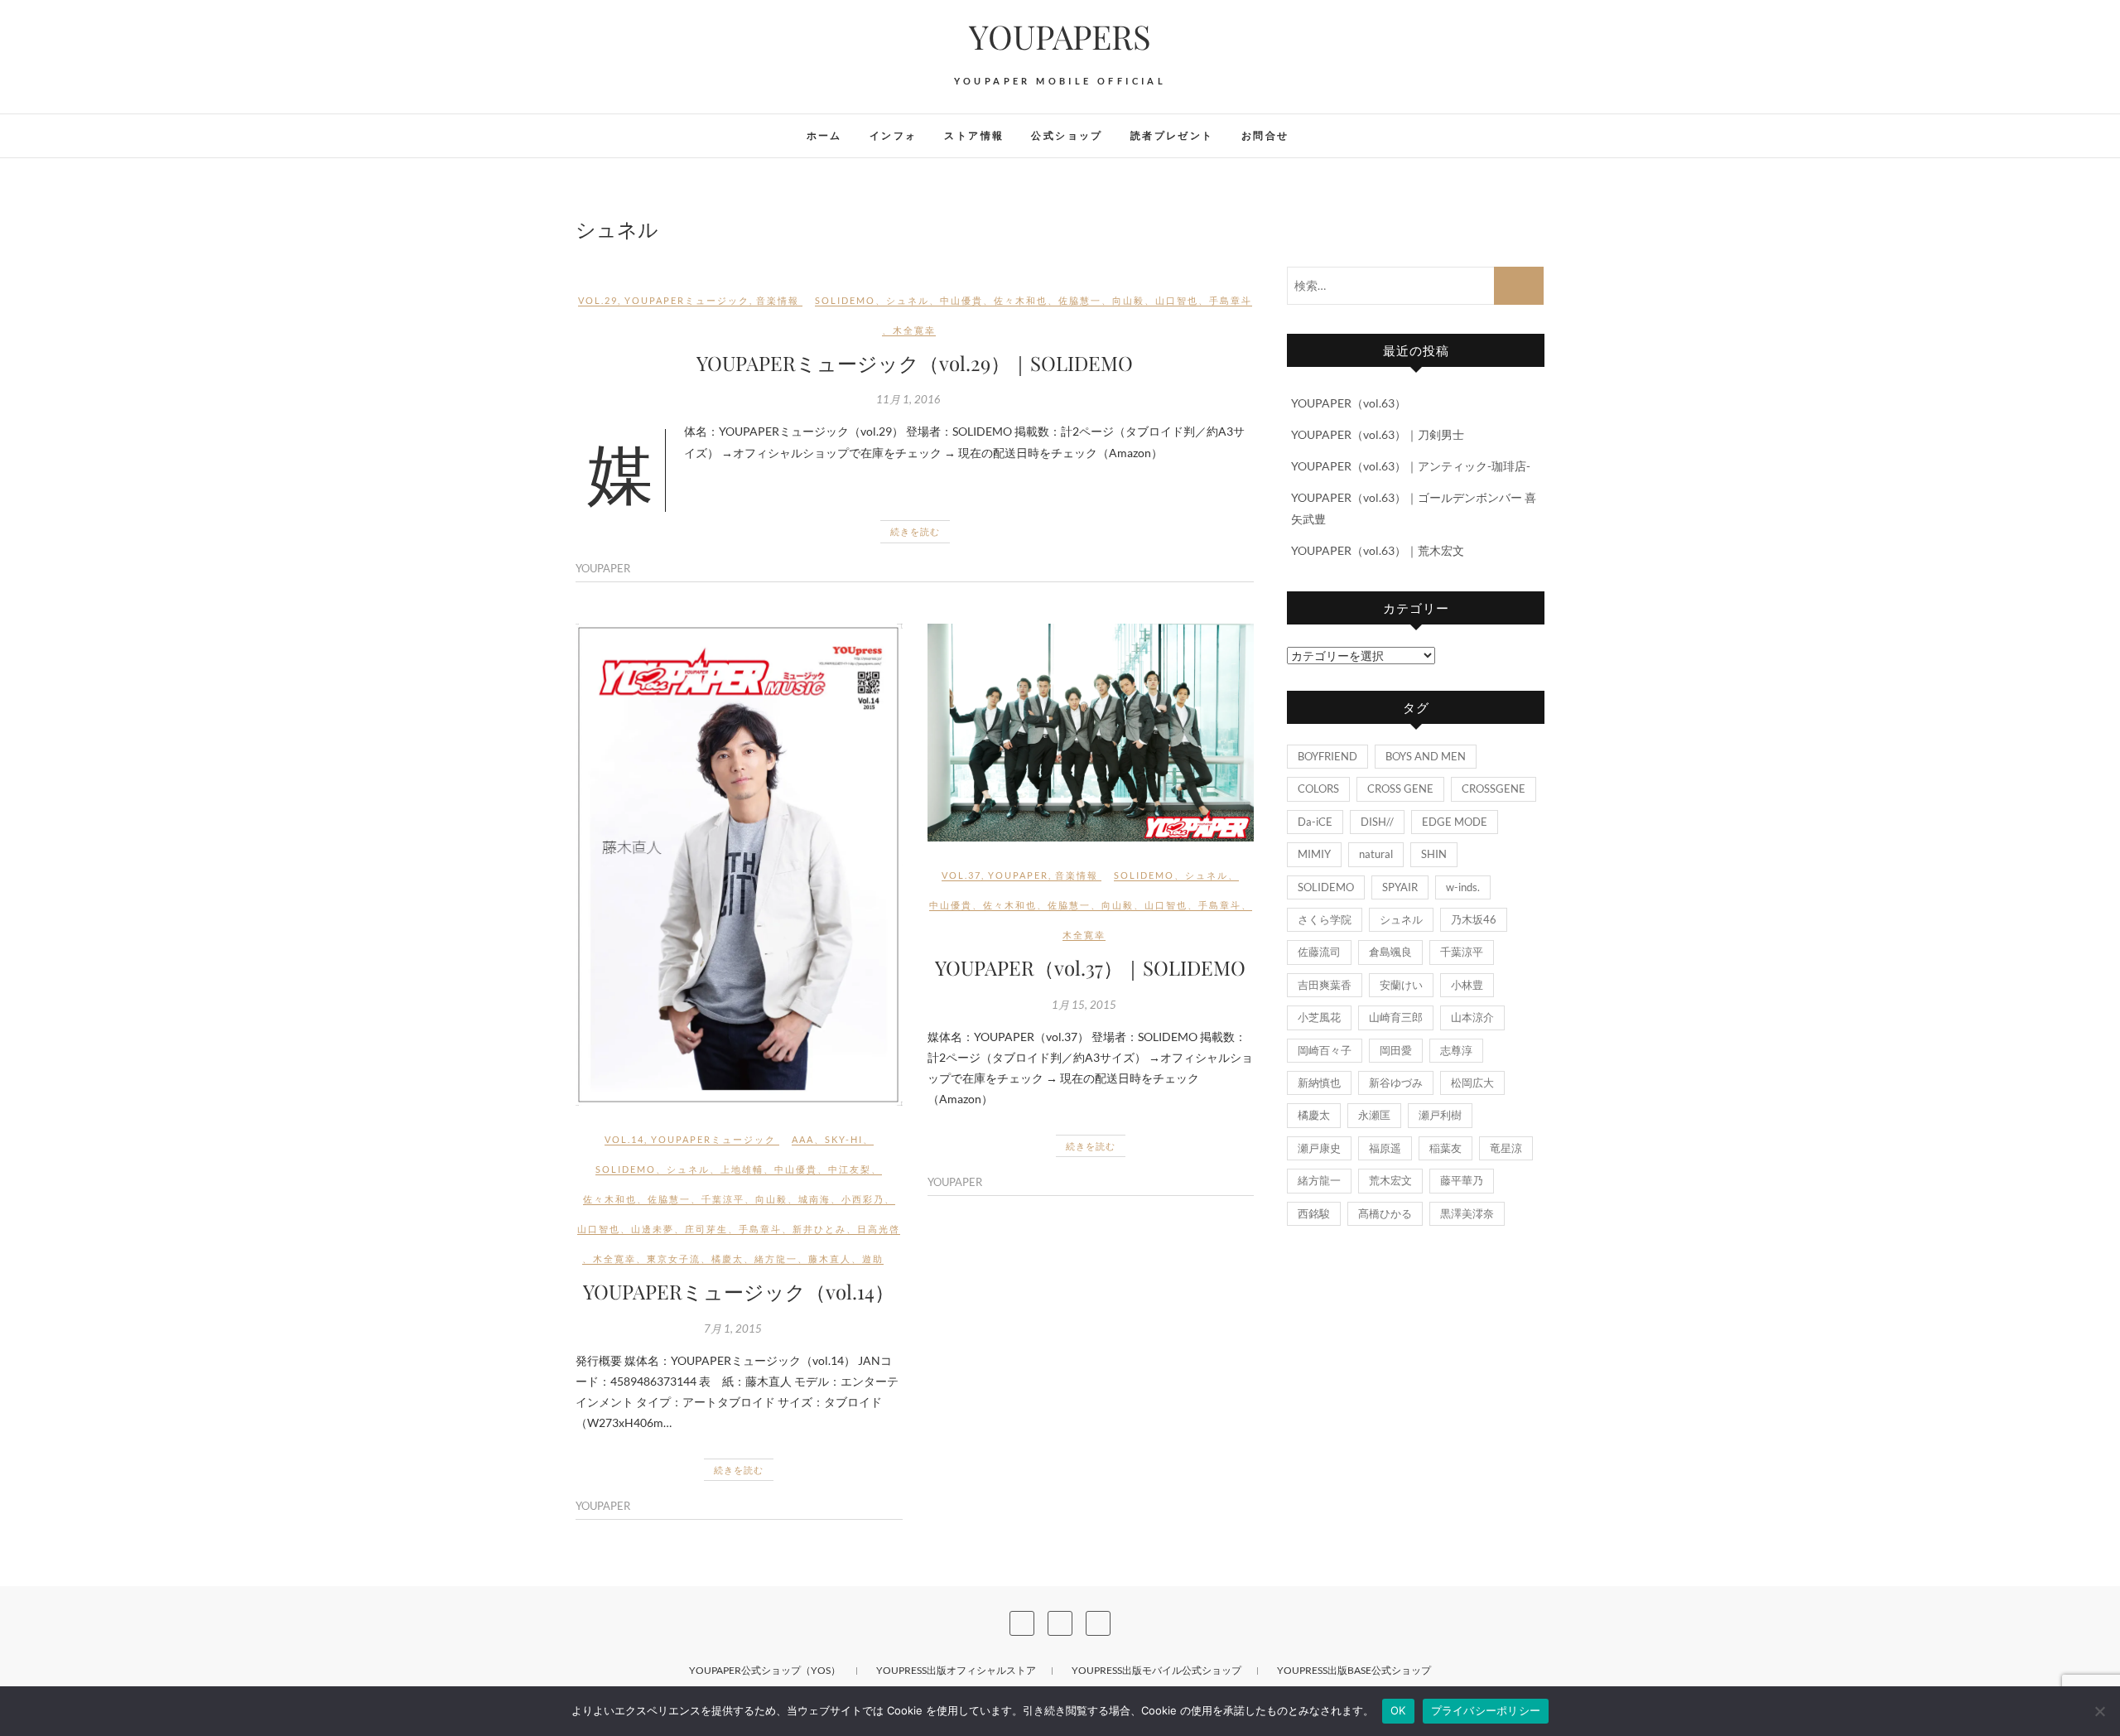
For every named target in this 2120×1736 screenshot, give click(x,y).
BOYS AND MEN (1426, 756)
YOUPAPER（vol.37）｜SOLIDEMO (1090, 967)
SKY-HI (844, 1139)
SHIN (1434, 854)
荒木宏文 (1390, 1180)
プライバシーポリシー (1486, 1710)
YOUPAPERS (1060, 36)
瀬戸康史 (1319, 1148)
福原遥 (1385, 1148)
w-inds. (1463, 887)
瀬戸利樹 (1440, 1115)
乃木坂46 (1474, 919)
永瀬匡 (1374, 1115)
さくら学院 (1325, 919)
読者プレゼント (1172, 135)
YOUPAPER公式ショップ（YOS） (765, 1670)
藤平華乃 (1462, 1180)
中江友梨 (850, 1169)
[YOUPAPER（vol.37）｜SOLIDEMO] (1091, 733)
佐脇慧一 (1080, 300)
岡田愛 (1396, 1050)
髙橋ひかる (1385, 1213)
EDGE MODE (1455, 822)
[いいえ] (2099, 1711)
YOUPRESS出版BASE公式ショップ (1354, 1670)
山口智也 (1177, 300)
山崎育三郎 (1396, 1017)
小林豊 (1467, 985)
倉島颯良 (1390, 952)
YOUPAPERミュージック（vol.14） (739, 1291)
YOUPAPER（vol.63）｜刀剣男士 (1378, 434)
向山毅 (1128, 300)
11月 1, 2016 (908, 399)
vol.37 (961, 875)
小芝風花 (1319, 1017)
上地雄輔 (742, 1169)
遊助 (873, 1259)
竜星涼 (1506, 1148)
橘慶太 (728, 1259)
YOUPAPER (603, 568)
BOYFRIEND (1327, 756)
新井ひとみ (819, 1229)
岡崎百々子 (1325, 1050)
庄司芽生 (706, 1229)
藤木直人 (830, 1259)
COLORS (1318, 788)
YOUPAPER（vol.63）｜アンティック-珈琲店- (1411, 466)
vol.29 (598, 300)
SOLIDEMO (845, 300)
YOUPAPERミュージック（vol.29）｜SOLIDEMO (915, 363)
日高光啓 (879, 1229)
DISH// (1377, 822)
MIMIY (1314, 854)
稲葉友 (1445, 1148)
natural (1376, 854)
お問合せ (1265, 135)
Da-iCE (1315, 822)
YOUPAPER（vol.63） (1349, 403)
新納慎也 (1319, 1083)
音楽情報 (778, 300)
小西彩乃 (863, 1199)
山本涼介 (1472, 1017)
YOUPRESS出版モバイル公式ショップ (1156, 1670)
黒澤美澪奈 (1467, 1213)
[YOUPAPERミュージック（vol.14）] (739, 865)
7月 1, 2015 (733, 1329)
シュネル (908, 300)
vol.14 (624, 1139)
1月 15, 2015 (1084, 1005)
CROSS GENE (1400, 788)
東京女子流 (674, 1259)
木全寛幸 (914, 330)
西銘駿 (1314, 1213)
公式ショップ (1067, 135)
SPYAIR (1400, 887)
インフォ (894, 135)
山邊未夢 (653, 1229)
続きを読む (915, 531)
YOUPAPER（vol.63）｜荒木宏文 (1378, 550)
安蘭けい (1401, 985)
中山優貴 (961, 300)
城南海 (814, 1199)
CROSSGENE (1494, 788)
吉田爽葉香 (1325, 985)
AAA (803, 1139)
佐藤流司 (1319, 952)
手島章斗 (1231, 300)
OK (1398, 1710)
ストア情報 (974, 135)
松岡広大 (1472, 1083)
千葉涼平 (723, 1199)
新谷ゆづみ (1396, 1083)
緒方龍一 (776, 1259)
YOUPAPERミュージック (687, 300)
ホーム (824, 135)
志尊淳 (1456, 1050)
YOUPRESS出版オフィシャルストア (956, 1670)
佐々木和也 (1021, 300)
